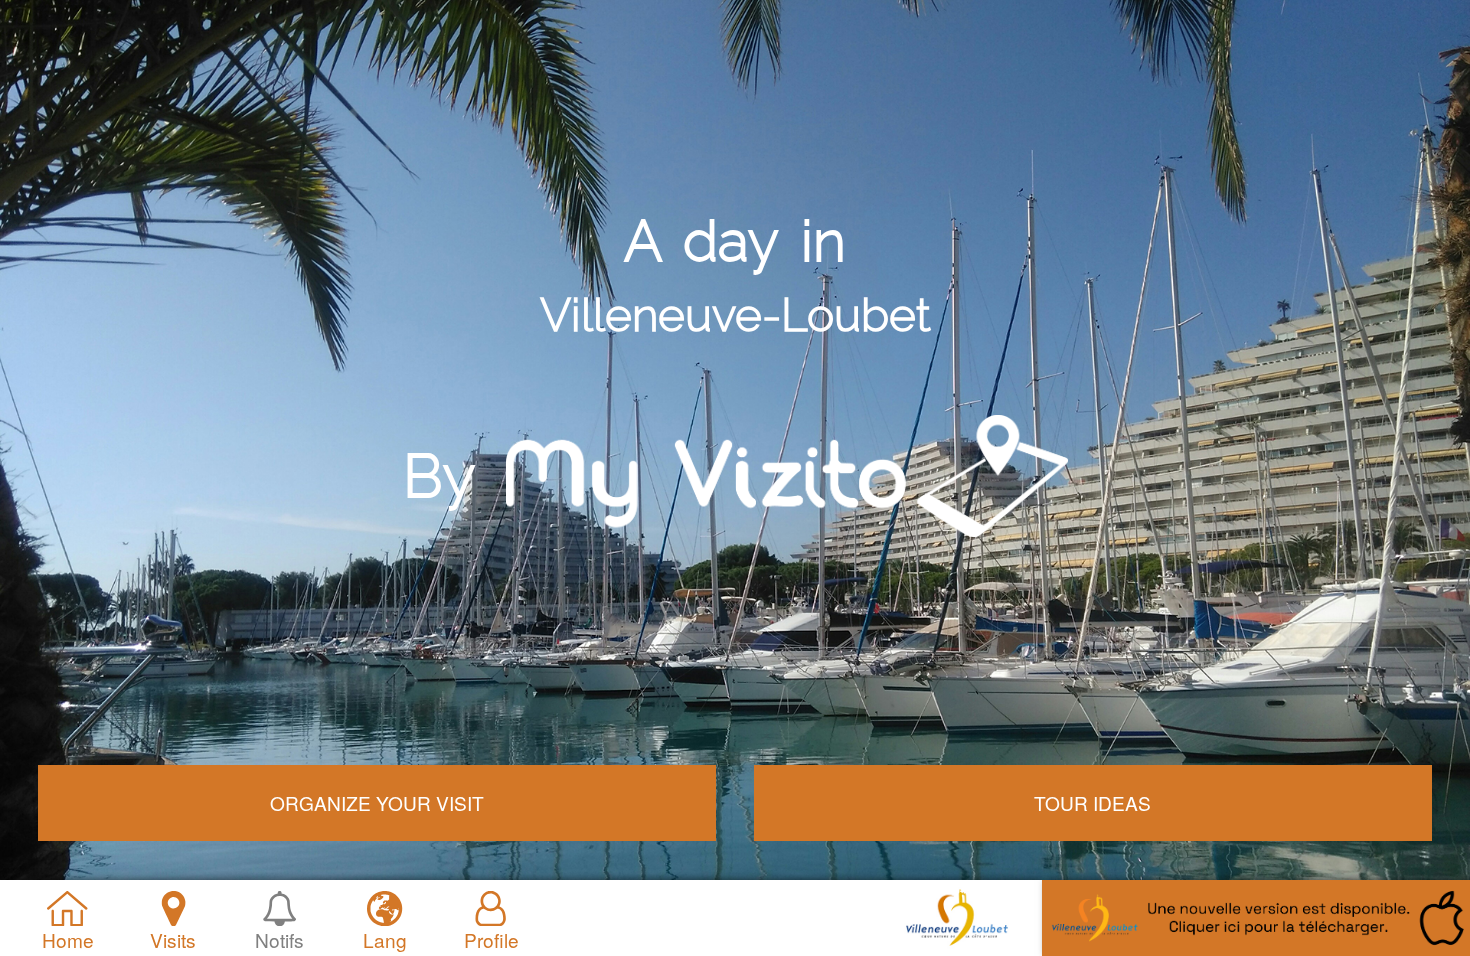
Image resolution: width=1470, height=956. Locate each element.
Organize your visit (377, 802)
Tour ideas (1092, 802)
